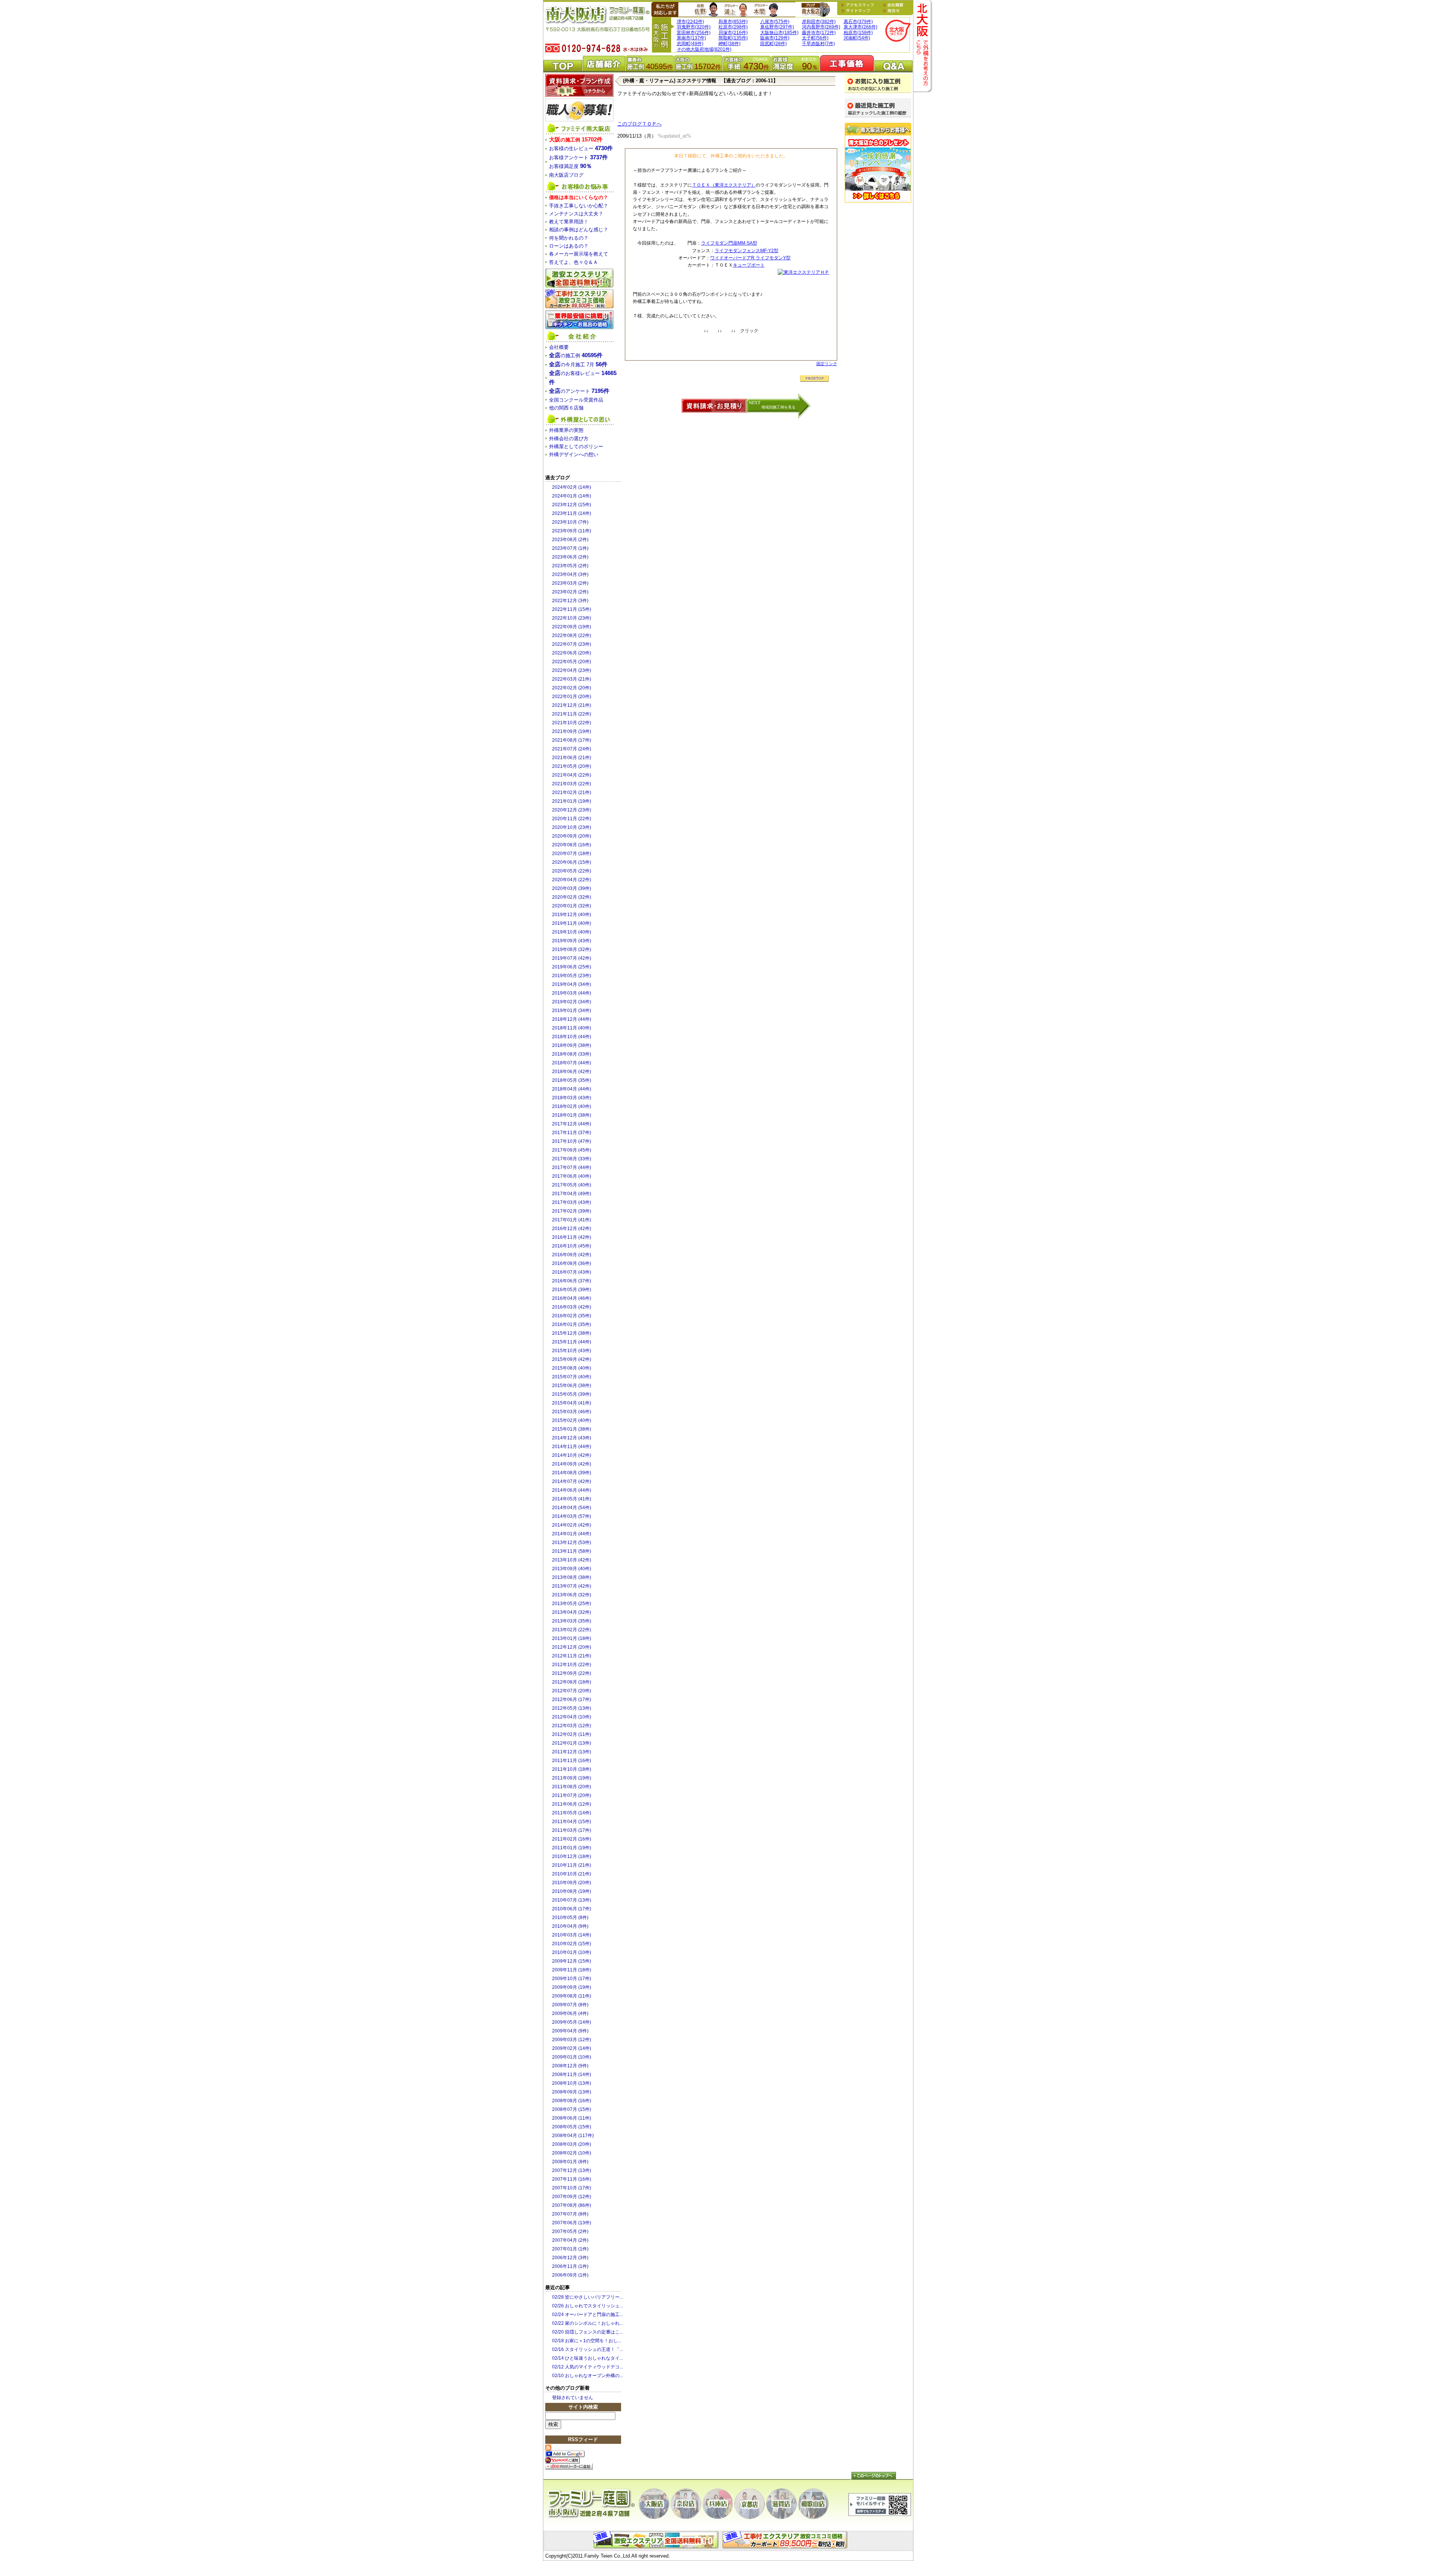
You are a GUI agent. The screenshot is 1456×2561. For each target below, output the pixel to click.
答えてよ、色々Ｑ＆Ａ (573, 262)
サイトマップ (859, 11)
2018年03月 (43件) (572, 1098)
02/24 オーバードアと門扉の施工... (588, 2315)
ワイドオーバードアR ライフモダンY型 (750, 258)
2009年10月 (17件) (572, 1979)
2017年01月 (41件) (572, 1220)
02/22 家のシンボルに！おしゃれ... (588, 2323)
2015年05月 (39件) (572, 1394)
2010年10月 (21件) (572, 1874)
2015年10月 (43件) (572, 1351)
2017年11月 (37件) (572, 1133)
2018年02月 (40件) (572, 1106)
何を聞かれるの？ (569, 238)
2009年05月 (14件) (572, 2022)
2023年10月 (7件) (570, 522)
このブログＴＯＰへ (639, 124)
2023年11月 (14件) (572, 513)
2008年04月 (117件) (573, 2136)
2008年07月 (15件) (572, 2109)
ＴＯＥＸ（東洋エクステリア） (724, 185)
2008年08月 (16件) (572, 2101)
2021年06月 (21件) (572, 758)
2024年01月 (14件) (572, 496)
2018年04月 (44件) (572, 1089)
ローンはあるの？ (569, 246)
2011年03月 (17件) (572, 1830)
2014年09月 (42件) (572, 1464)
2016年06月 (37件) (572, 1281)
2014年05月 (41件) (572, 1499)
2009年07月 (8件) (570, 2005)
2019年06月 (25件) (572, 967)
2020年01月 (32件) (572, 906)
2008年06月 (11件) (572, 2118)
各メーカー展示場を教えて (579, 254)
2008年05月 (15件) (572, 2127)
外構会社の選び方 (569, 439)
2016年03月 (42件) (572, 1307)
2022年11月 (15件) (572, 609)
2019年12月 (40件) (572, 915)
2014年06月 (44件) (572, 1490)
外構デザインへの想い (574, 454)
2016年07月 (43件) (572, 1272)
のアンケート (579, 391)
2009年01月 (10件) (572, 2057)
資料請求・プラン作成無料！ (579, 85)
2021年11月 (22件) (572, 714)
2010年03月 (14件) (572, 1935)
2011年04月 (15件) (572, 1822)
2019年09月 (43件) (572, 941)
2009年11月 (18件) (572, 1970)
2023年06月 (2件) (570, 557)
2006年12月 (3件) (570, 2258)
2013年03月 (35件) (572, 1621)
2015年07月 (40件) (572, 1377)
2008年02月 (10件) (572, 2153)
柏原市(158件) (858, 33)
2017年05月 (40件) (572, 1185)
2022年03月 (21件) (572, 679)
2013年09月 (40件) (572, 1569)
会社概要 (893, 5)
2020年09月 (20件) (572, 836)
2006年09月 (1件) (570, 2275)
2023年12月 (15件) (572, 505)
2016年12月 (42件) (572, 1229)
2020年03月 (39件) (572, 888)
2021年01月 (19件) (572, 801)
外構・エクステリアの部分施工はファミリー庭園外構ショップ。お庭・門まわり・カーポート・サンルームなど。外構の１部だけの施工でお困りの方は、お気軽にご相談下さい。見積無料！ (786, 2540)
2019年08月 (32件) (572, 949)
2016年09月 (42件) (572, 1255)
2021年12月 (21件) (572, 705)
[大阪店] (654, 2504)
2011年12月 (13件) (572, 1752)
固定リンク (827, 364)
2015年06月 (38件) (572, 1386)
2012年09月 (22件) (572, 1673)
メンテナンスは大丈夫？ (576, 214)
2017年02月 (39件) (572, 1211)
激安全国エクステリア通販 (579, 278)
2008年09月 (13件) (572, 2092)
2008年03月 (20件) (572, 2144)
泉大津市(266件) (861, 27)
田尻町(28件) (773, 44)
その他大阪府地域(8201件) (704, 49)
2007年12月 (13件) (572, 2170)
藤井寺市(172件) (819, 33)
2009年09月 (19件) (572, 1987)
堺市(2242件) (690, 22)
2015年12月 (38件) (572, 1333)
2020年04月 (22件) (572, 880)
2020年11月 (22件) (572, 819)
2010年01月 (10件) (572, 1952)
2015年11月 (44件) (572, 1342)
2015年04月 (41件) (572, 1403)
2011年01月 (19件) (572, 1848)
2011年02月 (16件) (572, 1839)
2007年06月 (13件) (572, 2223)
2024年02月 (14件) (572, 487)
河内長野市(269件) (821, 27)
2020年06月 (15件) (572, 862)
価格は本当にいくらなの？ (579, 197)
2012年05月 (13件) (572, 1708)
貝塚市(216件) (733, 33)
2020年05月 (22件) (572, 871)
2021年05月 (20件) (572, 766)
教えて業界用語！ (569, 222)
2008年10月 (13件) (572, 2083)
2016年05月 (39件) (572, 1290)
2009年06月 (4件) (570, 2013)
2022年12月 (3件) (570, 601)
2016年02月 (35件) (572, 1316)
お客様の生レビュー (581, 148)
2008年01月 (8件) (570, 2162)
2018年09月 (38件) (572, 1045)
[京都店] (750, 2504)
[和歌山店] (813, 2504)
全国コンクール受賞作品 (576, 400)
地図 (859, 5)
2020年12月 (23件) (572, 810)
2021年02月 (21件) (572, 792)
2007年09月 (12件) (572, 2197)
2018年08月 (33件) (572, 1054)
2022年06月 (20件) (572, 653)
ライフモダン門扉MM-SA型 (729, 243)
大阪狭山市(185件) (779, 33)
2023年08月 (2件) (570, 540)
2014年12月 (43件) (572, 1438)
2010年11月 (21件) (572, 1865)
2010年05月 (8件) (570, 1918)
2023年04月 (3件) (570, 574)
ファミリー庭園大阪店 (591, 2504)
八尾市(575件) (775, 22)
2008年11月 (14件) (572, 2075)
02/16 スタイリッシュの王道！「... (588, 2349)
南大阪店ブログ (816, 9)
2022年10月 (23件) (572, 618)
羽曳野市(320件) (694, 27)
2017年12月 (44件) (572, 1124)
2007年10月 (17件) (572, 2188)
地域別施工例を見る (778, 407)
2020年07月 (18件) (572, 854)
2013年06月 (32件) (572, 1595)
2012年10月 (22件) (572, 1665)
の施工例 (576, 140)
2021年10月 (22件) (572, 723)
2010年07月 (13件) (572, 1900)
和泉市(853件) (733, 22)
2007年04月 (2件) (570, 2240)
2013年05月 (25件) (572, 1604)
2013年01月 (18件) (572, 1638)
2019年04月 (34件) (572, 984)
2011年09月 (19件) (572, 1778)
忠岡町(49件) (690, 44)
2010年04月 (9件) (570, 1926)
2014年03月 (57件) (572, 1516)
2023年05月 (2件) (570, 566)
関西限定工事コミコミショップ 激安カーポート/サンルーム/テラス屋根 (579, 299)
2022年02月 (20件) (572, 688)
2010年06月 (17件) (572, 1909)
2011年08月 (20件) (572, 1787)
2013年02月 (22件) (572, 1630)
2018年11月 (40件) (572, 1028)
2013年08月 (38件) (572, 1577)
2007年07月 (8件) (570, 2214)
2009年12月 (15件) (572, 1961)
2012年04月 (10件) (572, 1717)
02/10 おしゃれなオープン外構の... (588, 2376)
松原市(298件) (733, 27)
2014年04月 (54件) (572, 1508)
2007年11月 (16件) (572, 2179)
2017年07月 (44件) (572, 1168)
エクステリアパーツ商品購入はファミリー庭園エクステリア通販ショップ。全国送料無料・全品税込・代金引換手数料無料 (657, 2540)
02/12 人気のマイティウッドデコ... (588, 2367)
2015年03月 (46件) (572, 1412)
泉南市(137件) (691, 38)
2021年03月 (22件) (572, 784)
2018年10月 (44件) (572, 1037)
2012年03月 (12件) (572, 1726)
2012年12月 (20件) (572, 1647)
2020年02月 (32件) (572, 897)
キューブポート (749, 265)
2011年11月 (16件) (572, 1761)
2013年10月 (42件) (572, 1560)
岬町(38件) (730, 44)
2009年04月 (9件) (570, 2031)
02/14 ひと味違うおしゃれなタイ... (588, 2358)
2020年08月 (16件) (572, 845)
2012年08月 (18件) (572, 1682)
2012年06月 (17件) (572, 1699)
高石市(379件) (858, 22)
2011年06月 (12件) (572, 1804)
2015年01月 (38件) (572, 1429)
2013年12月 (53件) (572, 1543)
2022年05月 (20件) (572, 662)
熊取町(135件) (733, 38)
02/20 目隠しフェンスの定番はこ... (588, 2332)
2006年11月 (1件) (570, 2266)
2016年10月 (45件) (572, 1246)
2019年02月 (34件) (572, 1002)
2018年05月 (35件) (572, 1080)
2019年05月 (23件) (572, 976)
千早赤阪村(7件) (818, 44)
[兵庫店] (718, 2504)
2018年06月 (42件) (572, 1072)
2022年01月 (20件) (572, 697)
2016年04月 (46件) (572, 1298)
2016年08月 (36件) (572, 1263)
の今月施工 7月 (578, 365)
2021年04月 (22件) (572, 775)
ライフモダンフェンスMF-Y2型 (747, 251)
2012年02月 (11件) (572, 1734)
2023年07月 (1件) (570, 548)
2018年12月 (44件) (572, 1019)
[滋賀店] (781, 2504)
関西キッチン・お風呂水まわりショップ (579, 320)
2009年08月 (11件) (572, 1996)
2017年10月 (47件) (572, 1141)
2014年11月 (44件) (572, 1447)
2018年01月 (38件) (572, 1115)
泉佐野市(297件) (777, 27)
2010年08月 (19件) (572, 1891)
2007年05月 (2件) (570, 2231)
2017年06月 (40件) (572, 1176)
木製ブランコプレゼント (878, 163)
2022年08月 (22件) (572, 636)
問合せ (891, 11)
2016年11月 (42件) (572, 1237)
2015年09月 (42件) (572, 1359)
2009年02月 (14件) (572, 2048)
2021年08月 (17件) (572, 740)
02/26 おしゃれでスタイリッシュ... (588, 2306)
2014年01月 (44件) (572, 1534)
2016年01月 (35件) (572, 1324)
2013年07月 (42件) (572, 1586)
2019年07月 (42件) (572, 958)
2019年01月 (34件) (572, 1011)
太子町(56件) (815, 38)
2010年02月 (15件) (572, 1944)
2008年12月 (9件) (570, 2066)
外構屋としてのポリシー (576, 446)
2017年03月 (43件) (572, 1202)
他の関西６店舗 (566, 408)
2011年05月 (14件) (572, 1813)
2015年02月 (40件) (572, 1420)
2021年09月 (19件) (572, 731)
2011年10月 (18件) (572, 1769)
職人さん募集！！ (579, 110)
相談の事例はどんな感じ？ (579, 230)
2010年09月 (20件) (572, 1883)
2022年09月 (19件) (572, 627)
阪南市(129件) (775, 38)
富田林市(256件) (694, 33)
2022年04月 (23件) (572, 670)
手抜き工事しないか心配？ (579, 206)
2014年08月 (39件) (572, 1473)
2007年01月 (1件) (570, 2249)
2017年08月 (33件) (572, 1159)
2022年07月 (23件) (572, 644)
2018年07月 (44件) (572, 1063)
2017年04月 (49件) (572, 1194)
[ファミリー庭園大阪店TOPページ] (898, 31)
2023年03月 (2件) (570, 583)
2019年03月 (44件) (572, 993)
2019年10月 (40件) (572, 932)
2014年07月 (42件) (572, 1481)
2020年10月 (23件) (572, 827)
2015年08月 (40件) (572, 1368)
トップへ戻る (873, 2476)
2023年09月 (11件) (572, 531)
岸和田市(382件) (819, 22)
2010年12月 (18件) (572, 1856)
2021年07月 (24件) (572, 749)
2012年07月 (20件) (572, 1691)
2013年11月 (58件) (572, 1551)
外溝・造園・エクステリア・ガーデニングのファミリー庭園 (596, 23)
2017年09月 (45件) (572, 1150)
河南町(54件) (857, 38)
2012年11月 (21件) (572, 1656)
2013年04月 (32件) (572, 1612)
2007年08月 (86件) (572, 2205)
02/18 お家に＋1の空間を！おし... (587, 2341)
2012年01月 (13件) (572, 1743)
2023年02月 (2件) (570, 592)
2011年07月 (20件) (572, 1795)
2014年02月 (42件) (572, 1525)
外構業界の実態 (566, 430)
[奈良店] (686, 2504)
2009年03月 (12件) (572, 2040)
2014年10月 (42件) (572, 1455)
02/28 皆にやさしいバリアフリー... (588, 2297)
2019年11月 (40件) (572, 923)
